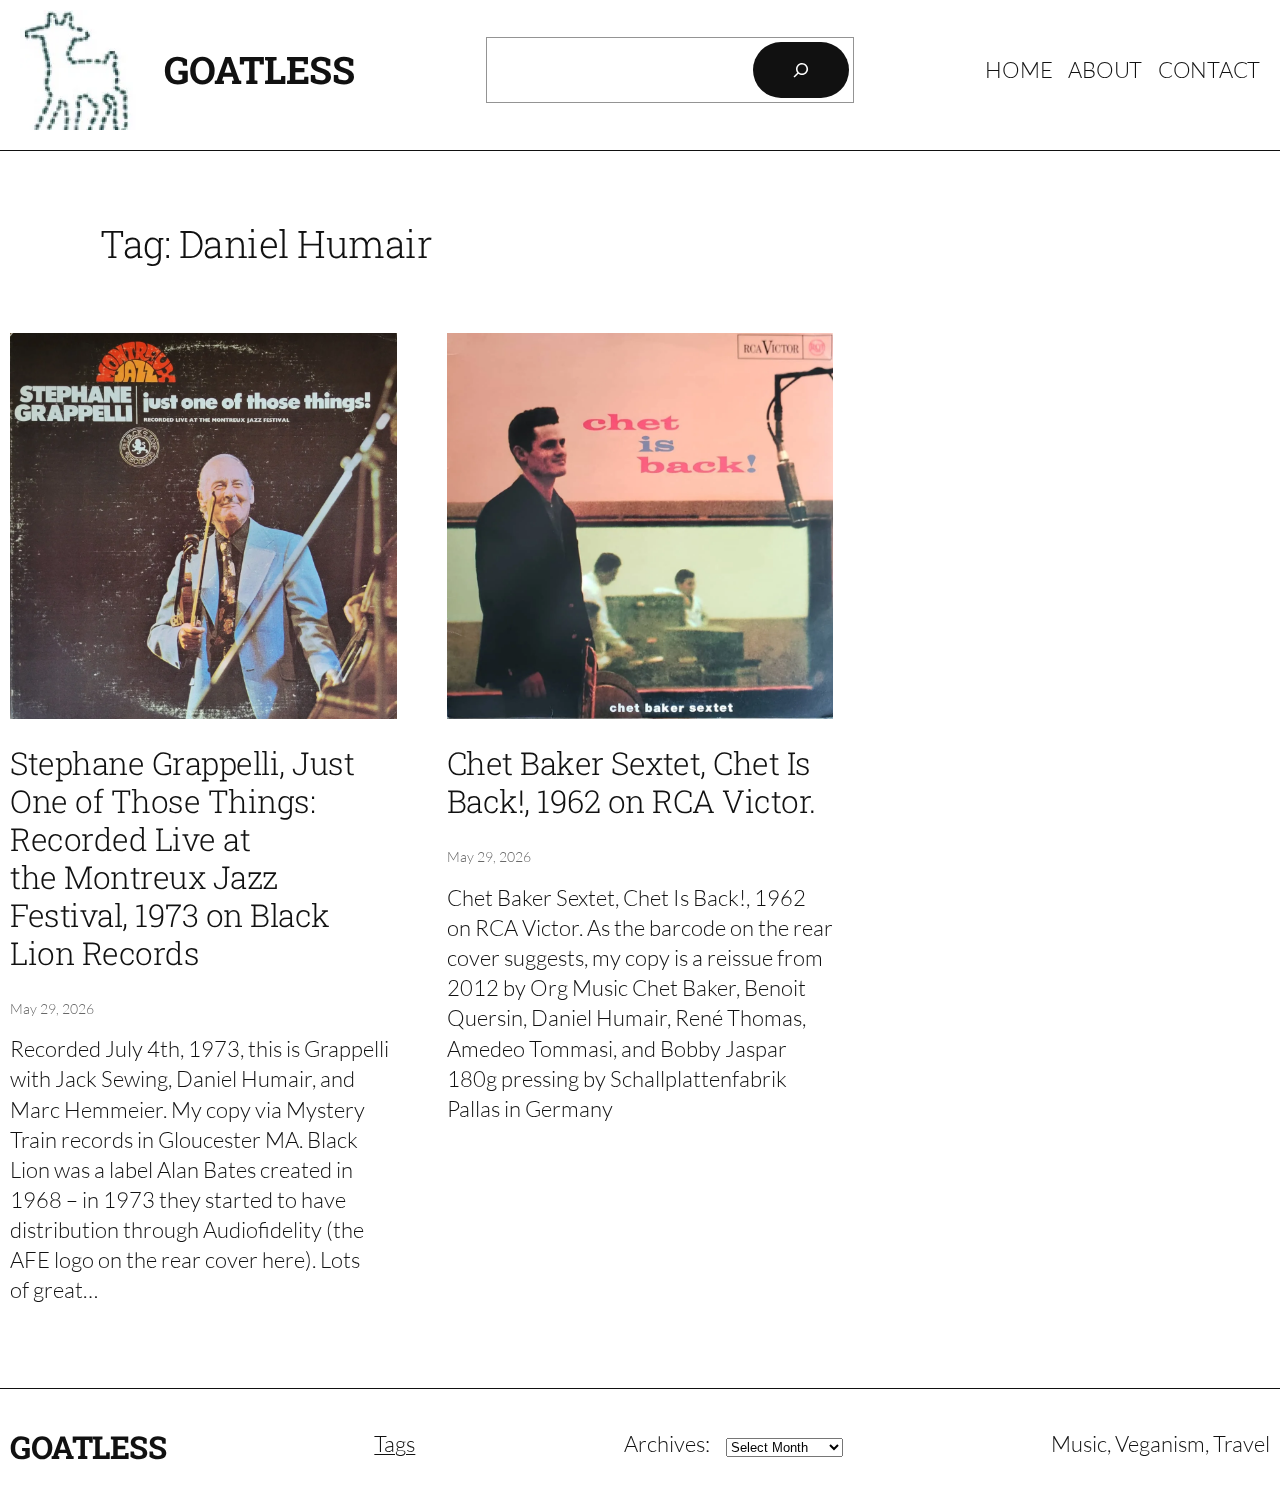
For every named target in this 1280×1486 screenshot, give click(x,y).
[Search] (801, 70)
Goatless (259, 69)
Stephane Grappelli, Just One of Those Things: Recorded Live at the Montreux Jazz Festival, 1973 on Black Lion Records (182, 858)
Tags (394, 1443)
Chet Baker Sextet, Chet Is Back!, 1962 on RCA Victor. (631, 783)
